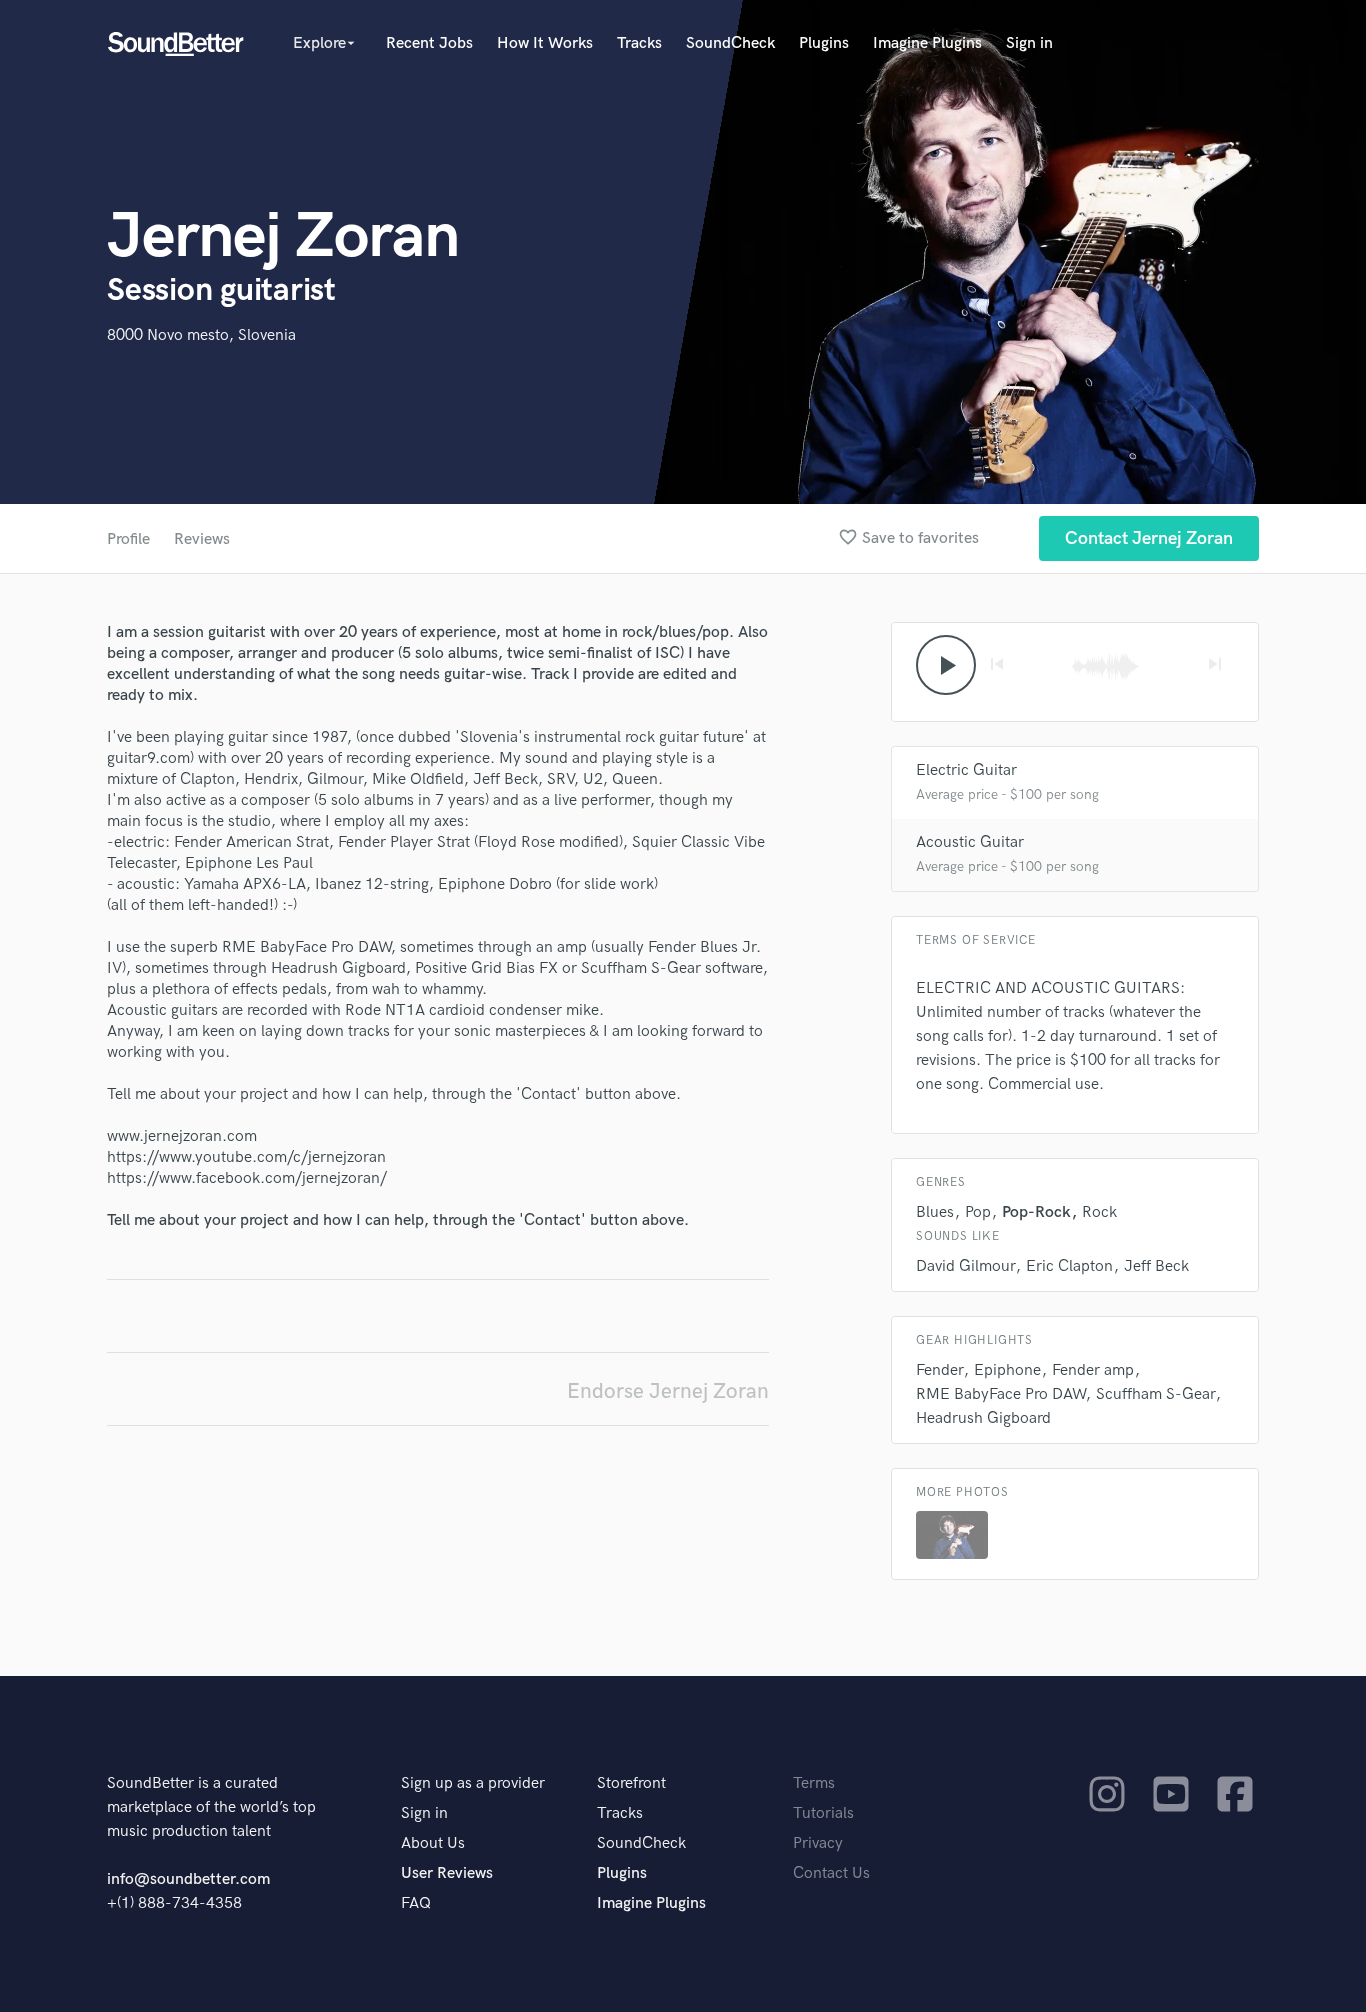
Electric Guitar (966, 770)
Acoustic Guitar (970, 842)
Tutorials (823, 1813)
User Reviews (447, 1873)
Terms (814, 1783)
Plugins (824, 43)
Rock (1099, 1212)
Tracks (639, 43)
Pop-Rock (1036, 1212)
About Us (433, 1843)
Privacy (818, 1843)
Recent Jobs (429, 43)
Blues (935, 1212)
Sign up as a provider (473, 1783)
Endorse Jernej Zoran (668, 1391)
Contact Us (831, 1873)
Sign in (1029, 43)
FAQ (416, 1903)
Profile (128, 539)
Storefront (631, 1783)
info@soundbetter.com (188, 1879)
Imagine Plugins (927, 43)
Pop (978, 1212)
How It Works (545, 43)
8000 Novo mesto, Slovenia (201, 335)
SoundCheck (730, 43)
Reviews (202, 539)
